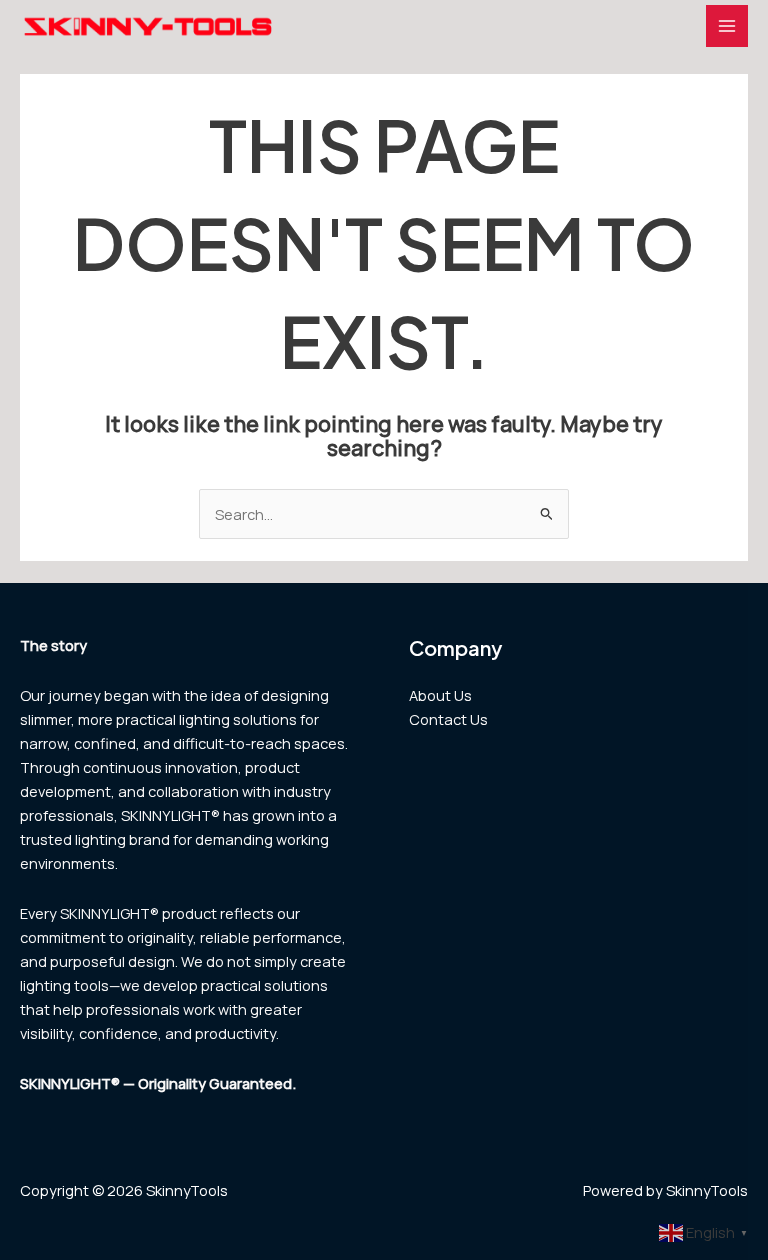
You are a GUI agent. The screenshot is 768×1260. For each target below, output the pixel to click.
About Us (440, 695)
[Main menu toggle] (727, 26)
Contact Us (448, 719)
